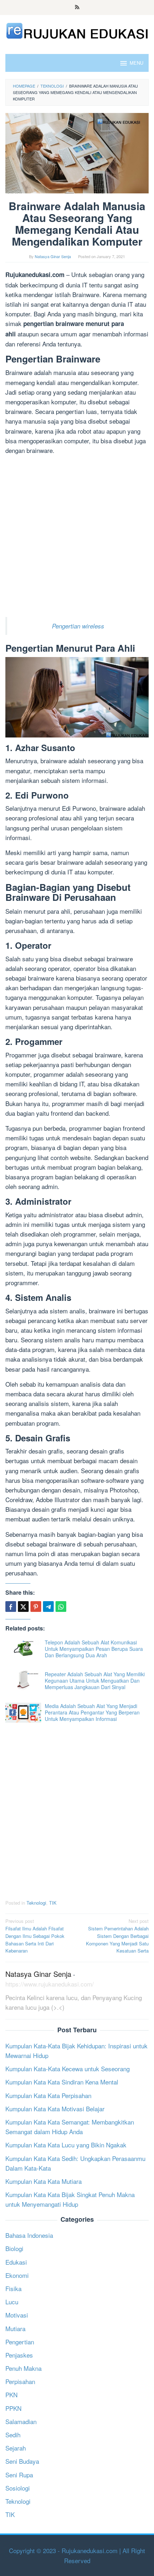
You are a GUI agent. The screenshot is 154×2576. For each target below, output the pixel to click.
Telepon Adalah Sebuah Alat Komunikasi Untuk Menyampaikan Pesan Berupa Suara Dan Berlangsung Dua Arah (94, 1649)
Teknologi (36, 1903)
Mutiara (15, 2328)
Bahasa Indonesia (29, 2235)
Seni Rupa (19, 2475)
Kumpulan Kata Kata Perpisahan (48, 2095)
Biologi (14, 2248)
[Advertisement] (77, 537)
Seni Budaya (22, 2461)
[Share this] (11, 1607)
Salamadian (21, 2421)
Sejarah (16, 2448)
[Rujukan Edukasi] (77, 30)
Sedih (13, 2435)
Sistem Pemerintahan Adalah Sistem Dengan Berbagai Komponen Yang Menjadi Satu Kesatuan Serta (117, 1936)
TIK (53, 1903)
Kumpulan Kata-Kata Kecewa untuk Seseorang (68, 2069)
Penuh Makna (23, 2368)
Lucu (12, 2302)
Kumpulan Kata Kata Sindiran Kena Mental (62, 2082)
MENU (136, 63)
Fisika (13, 2288)
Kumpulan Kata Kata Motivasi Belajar (55, 2109)
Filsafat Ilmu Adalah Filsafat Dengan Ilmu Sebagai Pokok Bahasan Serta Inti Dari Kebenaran (35, 1936)
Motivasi (17, 2315)
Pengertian (20, 2342)
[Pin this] (36, 1607)
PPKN (13, 2408)
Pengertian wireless (78, 626)
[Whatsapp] (61, 1607)
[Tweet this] (23, 1607)
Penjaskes (19, 2355)
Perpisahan (20, 2381)
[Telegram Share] (48, 1607)
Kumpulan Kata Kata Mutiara (44, 2181)
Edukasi (16, 2262)
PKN (11, 2395)
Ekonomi (17, 2275)
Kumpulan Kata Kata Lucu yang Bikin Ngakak (66, 2145)
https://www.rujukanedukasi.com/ (50, 1984)
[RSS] (77, 8)
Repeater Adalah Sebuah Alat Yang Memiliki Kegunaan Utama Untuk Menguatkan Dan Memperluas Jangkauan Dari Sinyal (95, 1681)
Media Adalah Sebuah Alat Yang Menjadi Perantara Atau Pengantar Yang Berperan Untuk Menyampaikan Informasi (92, 1712)
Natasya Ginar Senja (38, 1974)
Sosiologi (18, 2488)
